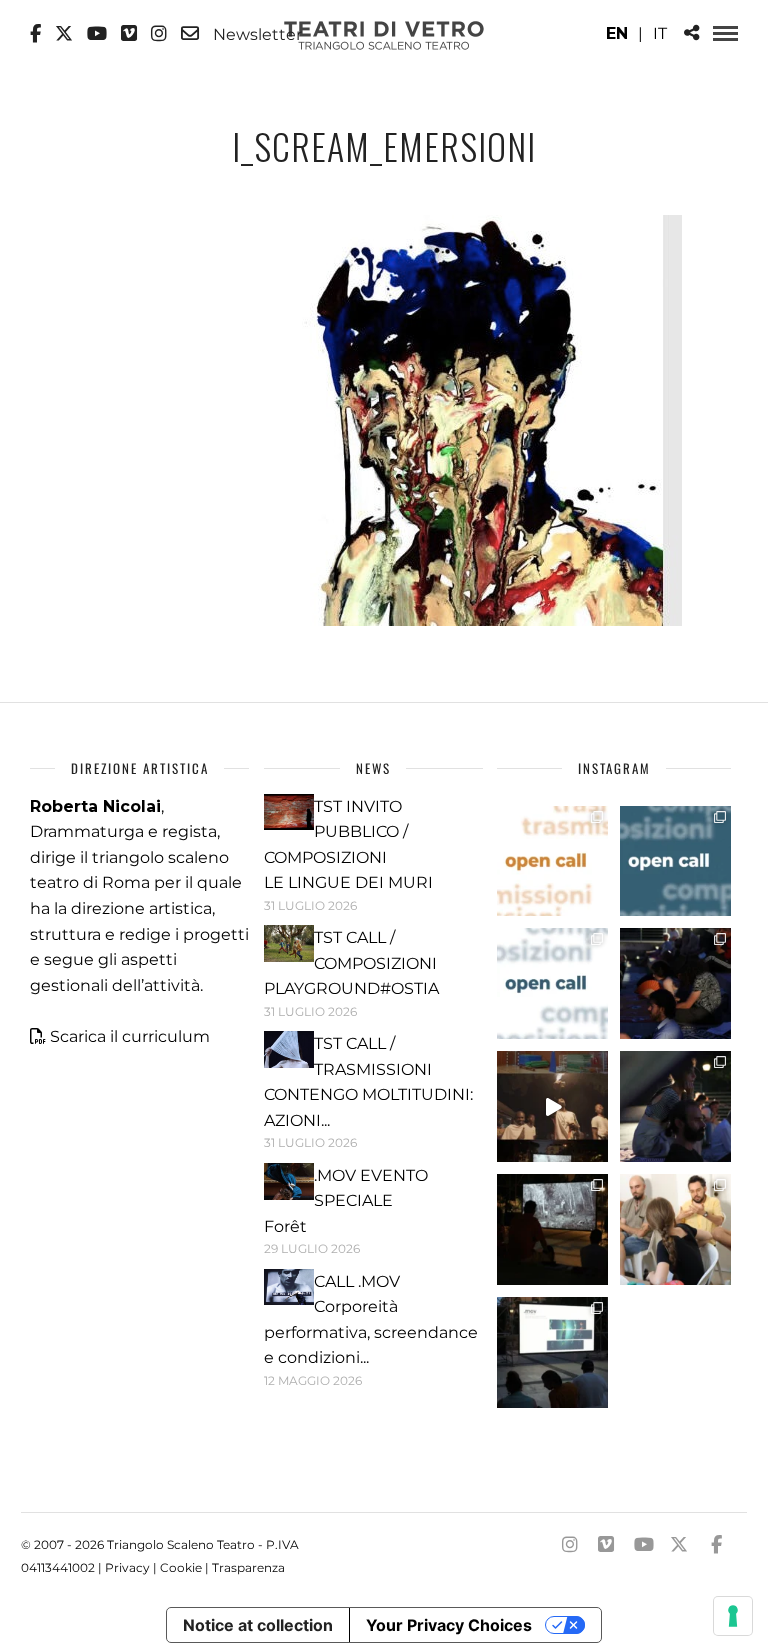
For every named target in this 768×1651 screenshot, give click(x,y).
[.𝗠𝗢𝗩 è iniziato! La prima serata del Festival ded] (552, 1352)
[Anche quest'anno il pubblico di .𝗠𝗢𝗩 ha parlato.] (675, 983)
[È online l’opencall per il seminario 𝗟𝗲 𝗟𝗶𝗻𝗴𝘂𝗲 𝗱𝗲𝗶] (552, 983)
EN (617, 33)
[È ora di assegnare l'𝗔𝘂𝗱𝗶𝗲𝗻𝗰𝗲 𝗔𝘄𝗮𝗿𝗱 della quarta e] (552, 1106)
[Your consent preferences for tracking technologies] (733, 1616)
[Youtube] (97, 34)
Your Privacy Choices (449, 1625)
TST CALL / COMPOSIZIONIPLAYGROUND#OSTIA (351, 963)
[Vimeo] (129, 34)
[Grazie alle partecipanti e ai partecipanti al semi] (675, 1229)
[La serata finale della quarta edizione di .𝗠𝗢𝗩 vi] (675, 1106)
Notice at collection (258, 1625)
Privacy (127, 1567)
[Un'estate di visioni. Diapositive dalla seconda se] (552, 1229)
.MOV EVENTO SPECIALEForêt (346, 1201)
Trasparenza (248, 1567)
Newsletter (255, 34)
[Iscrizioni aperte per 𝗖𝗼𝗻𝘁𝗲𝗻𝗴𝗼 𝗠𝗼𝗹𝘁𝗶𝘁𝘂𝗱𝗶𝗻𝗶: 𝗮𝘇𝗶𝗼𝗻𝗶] (552, 861)
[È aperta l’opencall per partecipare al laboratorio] (675, 861)
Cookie (181, 1567)
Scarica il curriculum (130, 1036)
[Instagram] (159, 34)
